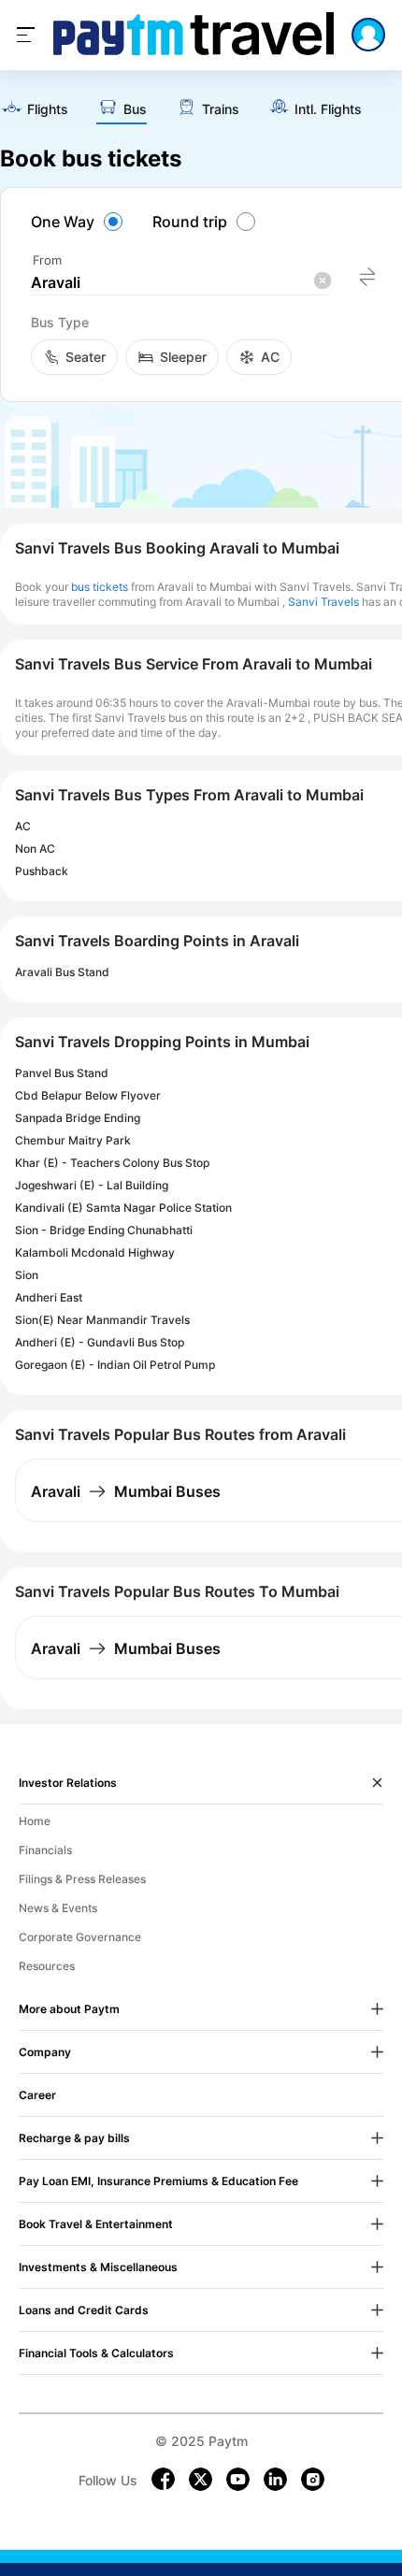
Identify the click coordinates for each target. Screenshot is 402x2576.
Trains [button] (221, 109)
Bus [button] (135, 109)
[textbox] (180, 283)
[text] (34, 110)
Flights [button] (48, 109)
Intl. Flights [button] (328, 109)
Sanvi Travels (323, 602)
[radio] (79, 222)
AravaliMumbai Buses (126, 1491)
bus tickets (100, 587)
